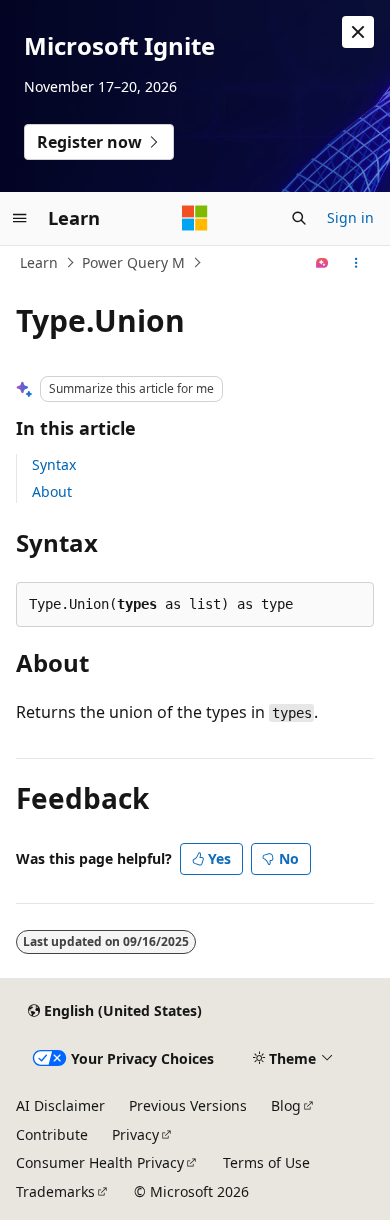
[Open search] (299, 218)
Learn (39, 262)
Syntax (54, 464)
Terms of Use (266, 1162)
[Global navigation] (20, 218)
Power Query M (133, 262)
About (52, 491)
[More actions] (356, 263)
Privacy (135, 1134)
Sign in (350, 217)
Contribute (52, 1134)
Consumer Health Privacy (100, 1162)
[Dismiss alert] (358, 32)
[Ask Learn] (322, 263)
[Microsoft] (195, 218)
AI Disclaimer (60, 1105)
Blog (286, 1105)
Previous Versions (188, 1105)
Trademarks (55, 1191)
